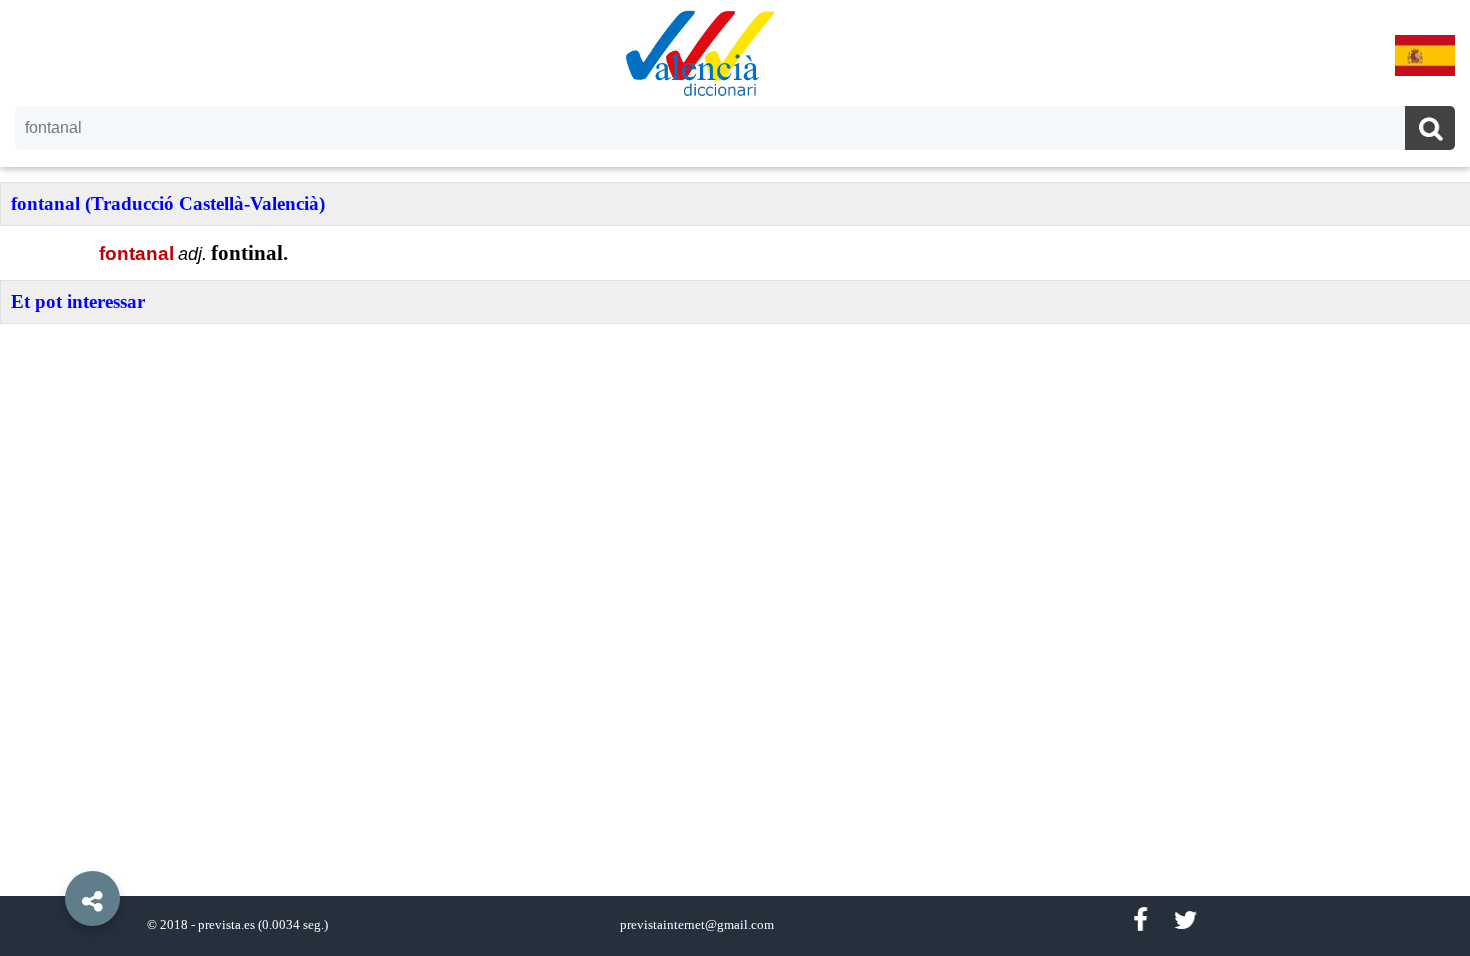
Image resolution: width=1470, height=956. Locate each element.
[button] (50, 853)
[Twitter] (1185, 920)
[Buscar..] (1430, 130)
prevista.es (226, 925)
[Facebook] (1140, 920)
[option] (735, 478)
